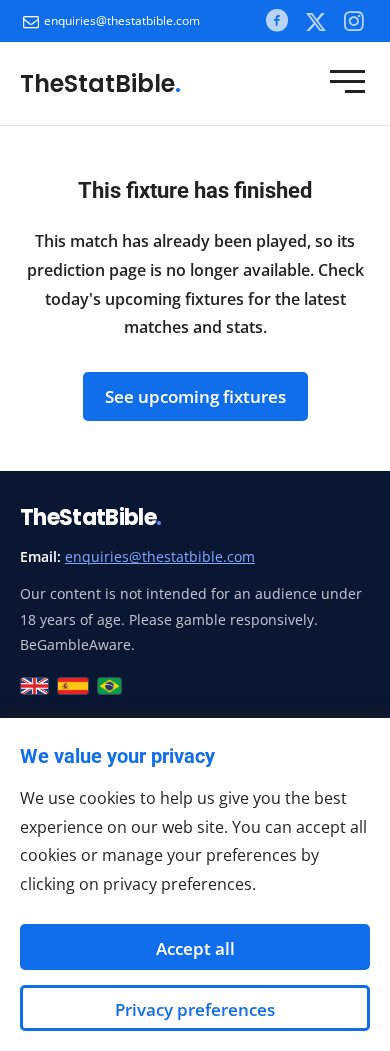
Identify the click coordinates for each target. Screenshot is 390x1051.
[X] (315, 21)
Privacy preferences (195, 1009)
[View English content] (34, 686)
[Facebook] (276, 20)
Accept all (195, 948)
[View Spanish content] (73, 686)
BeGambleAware (75, 644)
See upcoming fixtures (195, 396)
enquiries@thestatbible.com (122, 20)
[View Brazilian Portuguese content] (109, 686)
